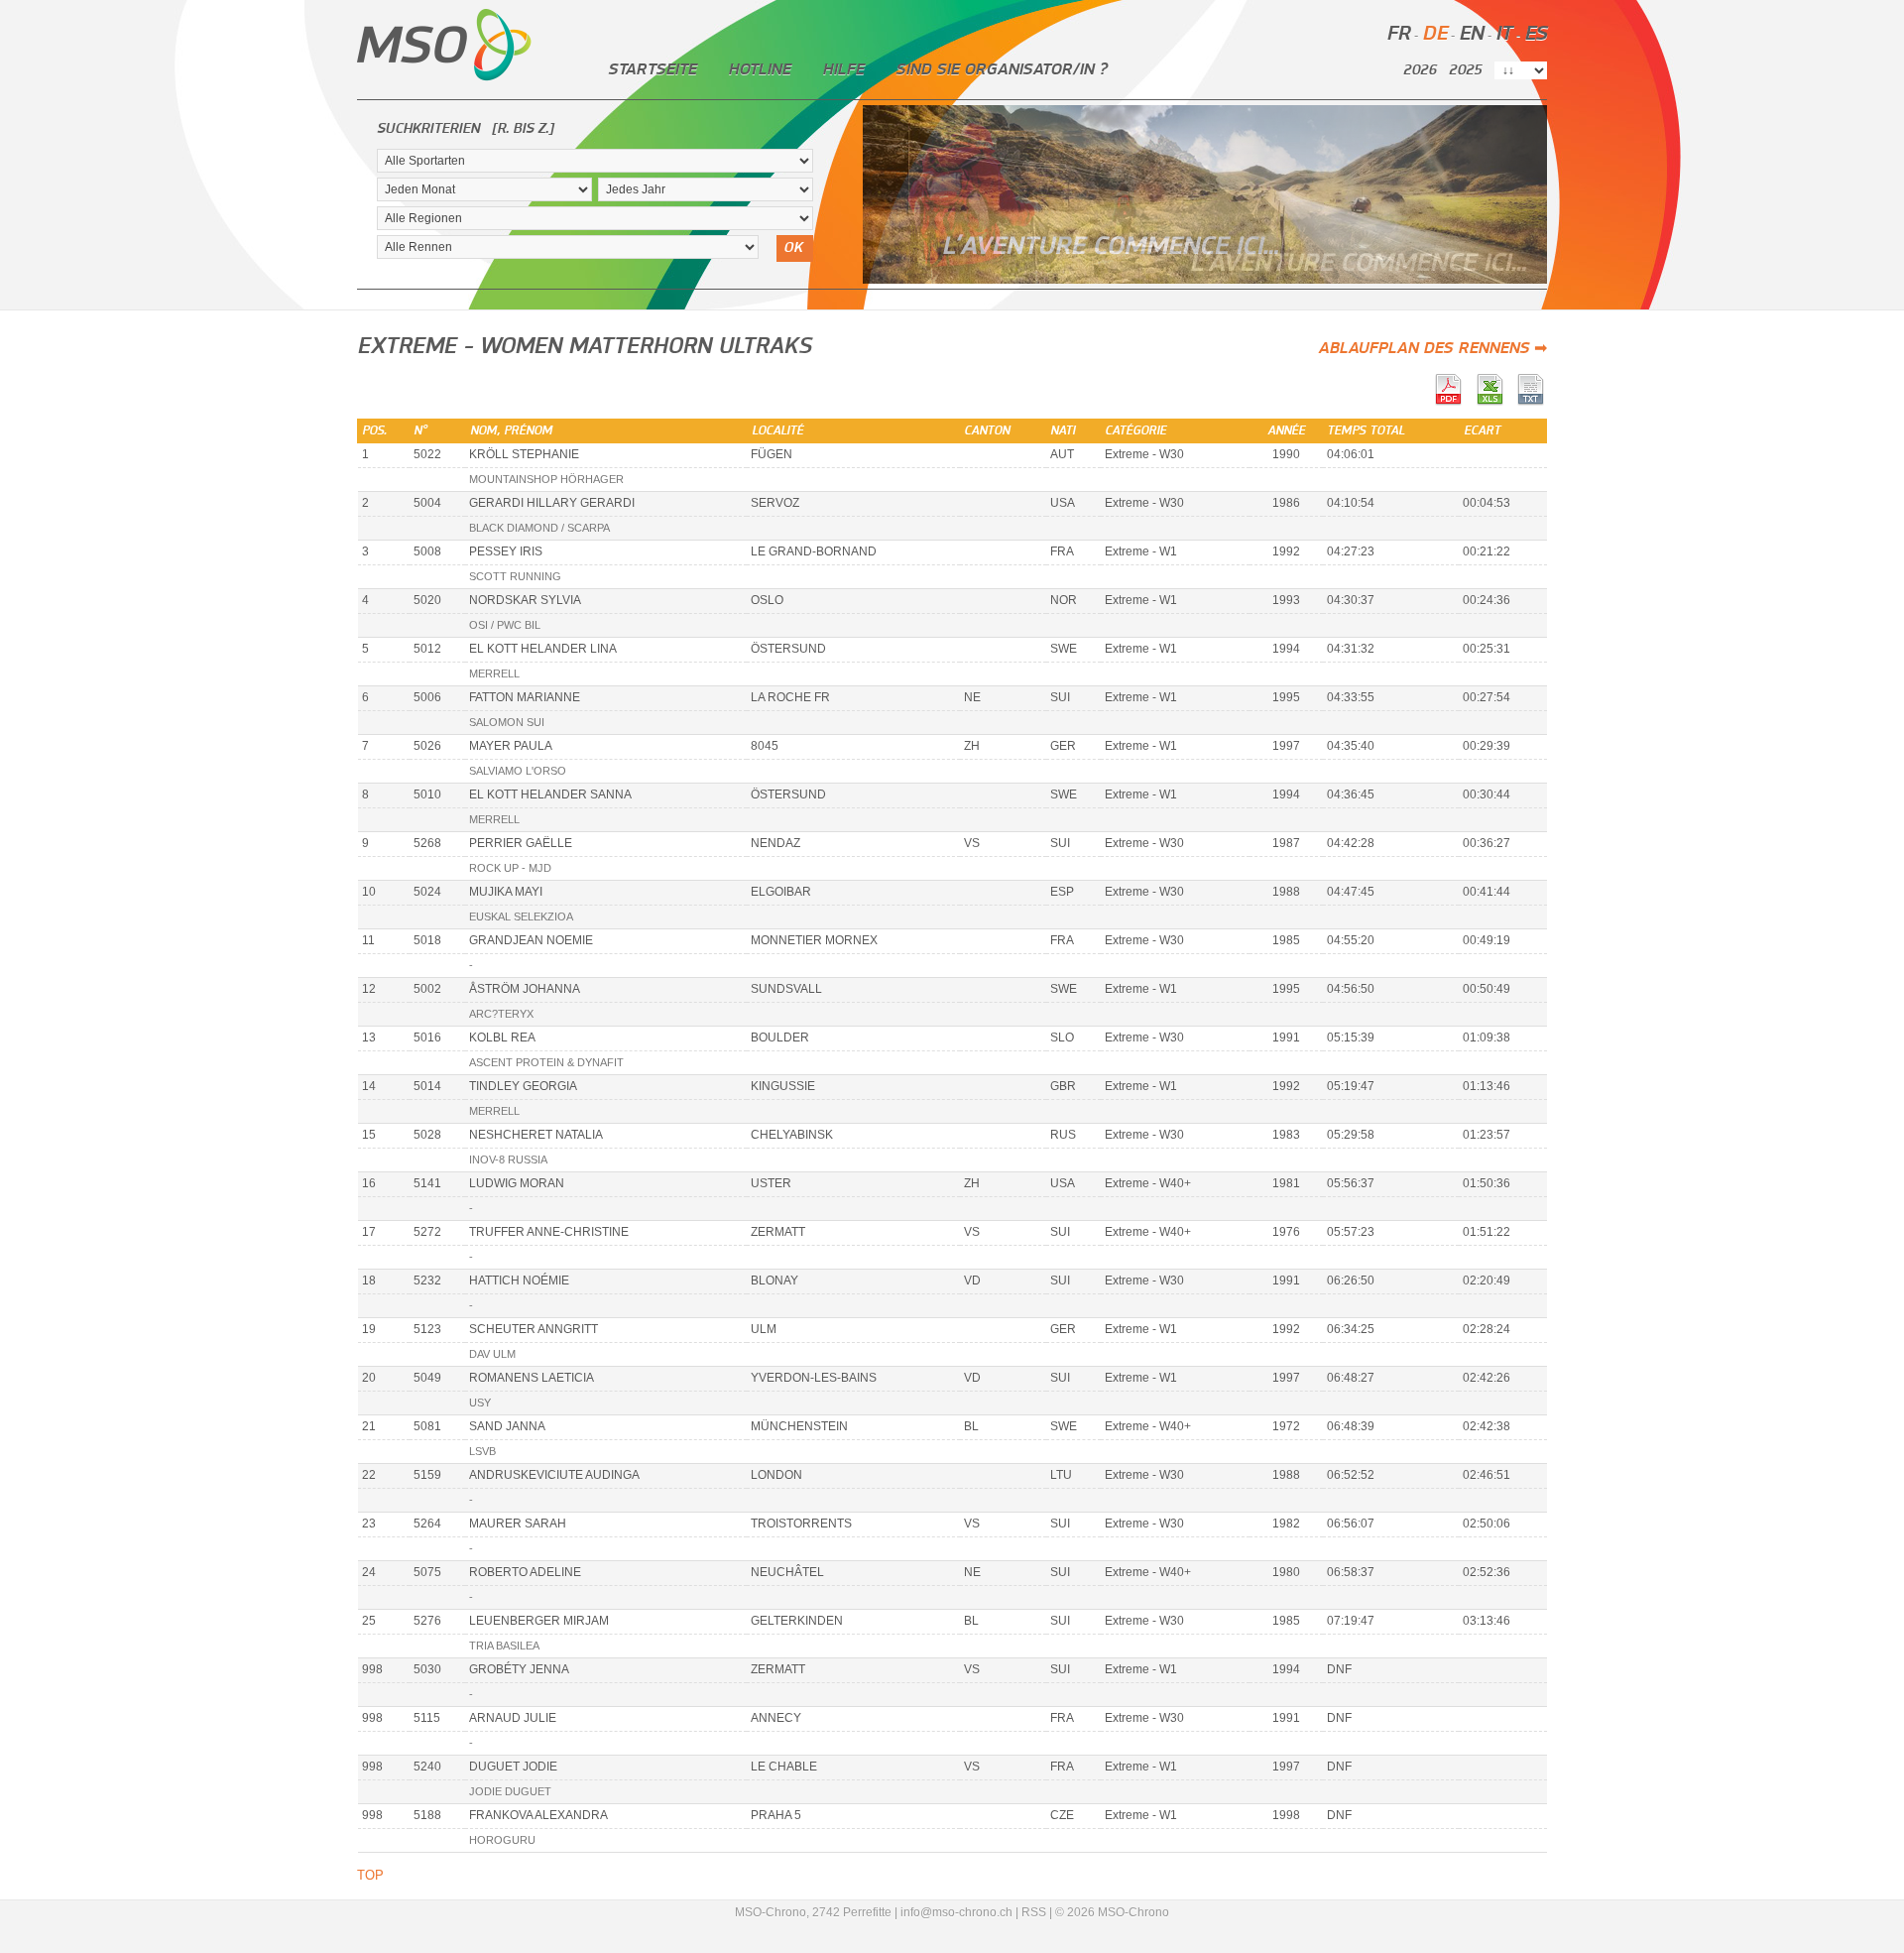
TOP (370, 1875)
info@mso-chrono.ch (956, 1912)
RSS (1034, 1912)
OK (793, 248)
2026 (1420, 70)
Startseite (652, 69)
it (1504, 34)
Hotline (759, 69)
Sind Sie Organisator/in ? (1001, 69)
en (1471, 34)
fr (1398, 34)
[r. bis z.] (523, 129)
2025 (1465, 70)
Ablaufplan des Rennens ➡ (1432, 348)
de (1434, 34)
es (1536, 34)
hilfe (843, 69)
